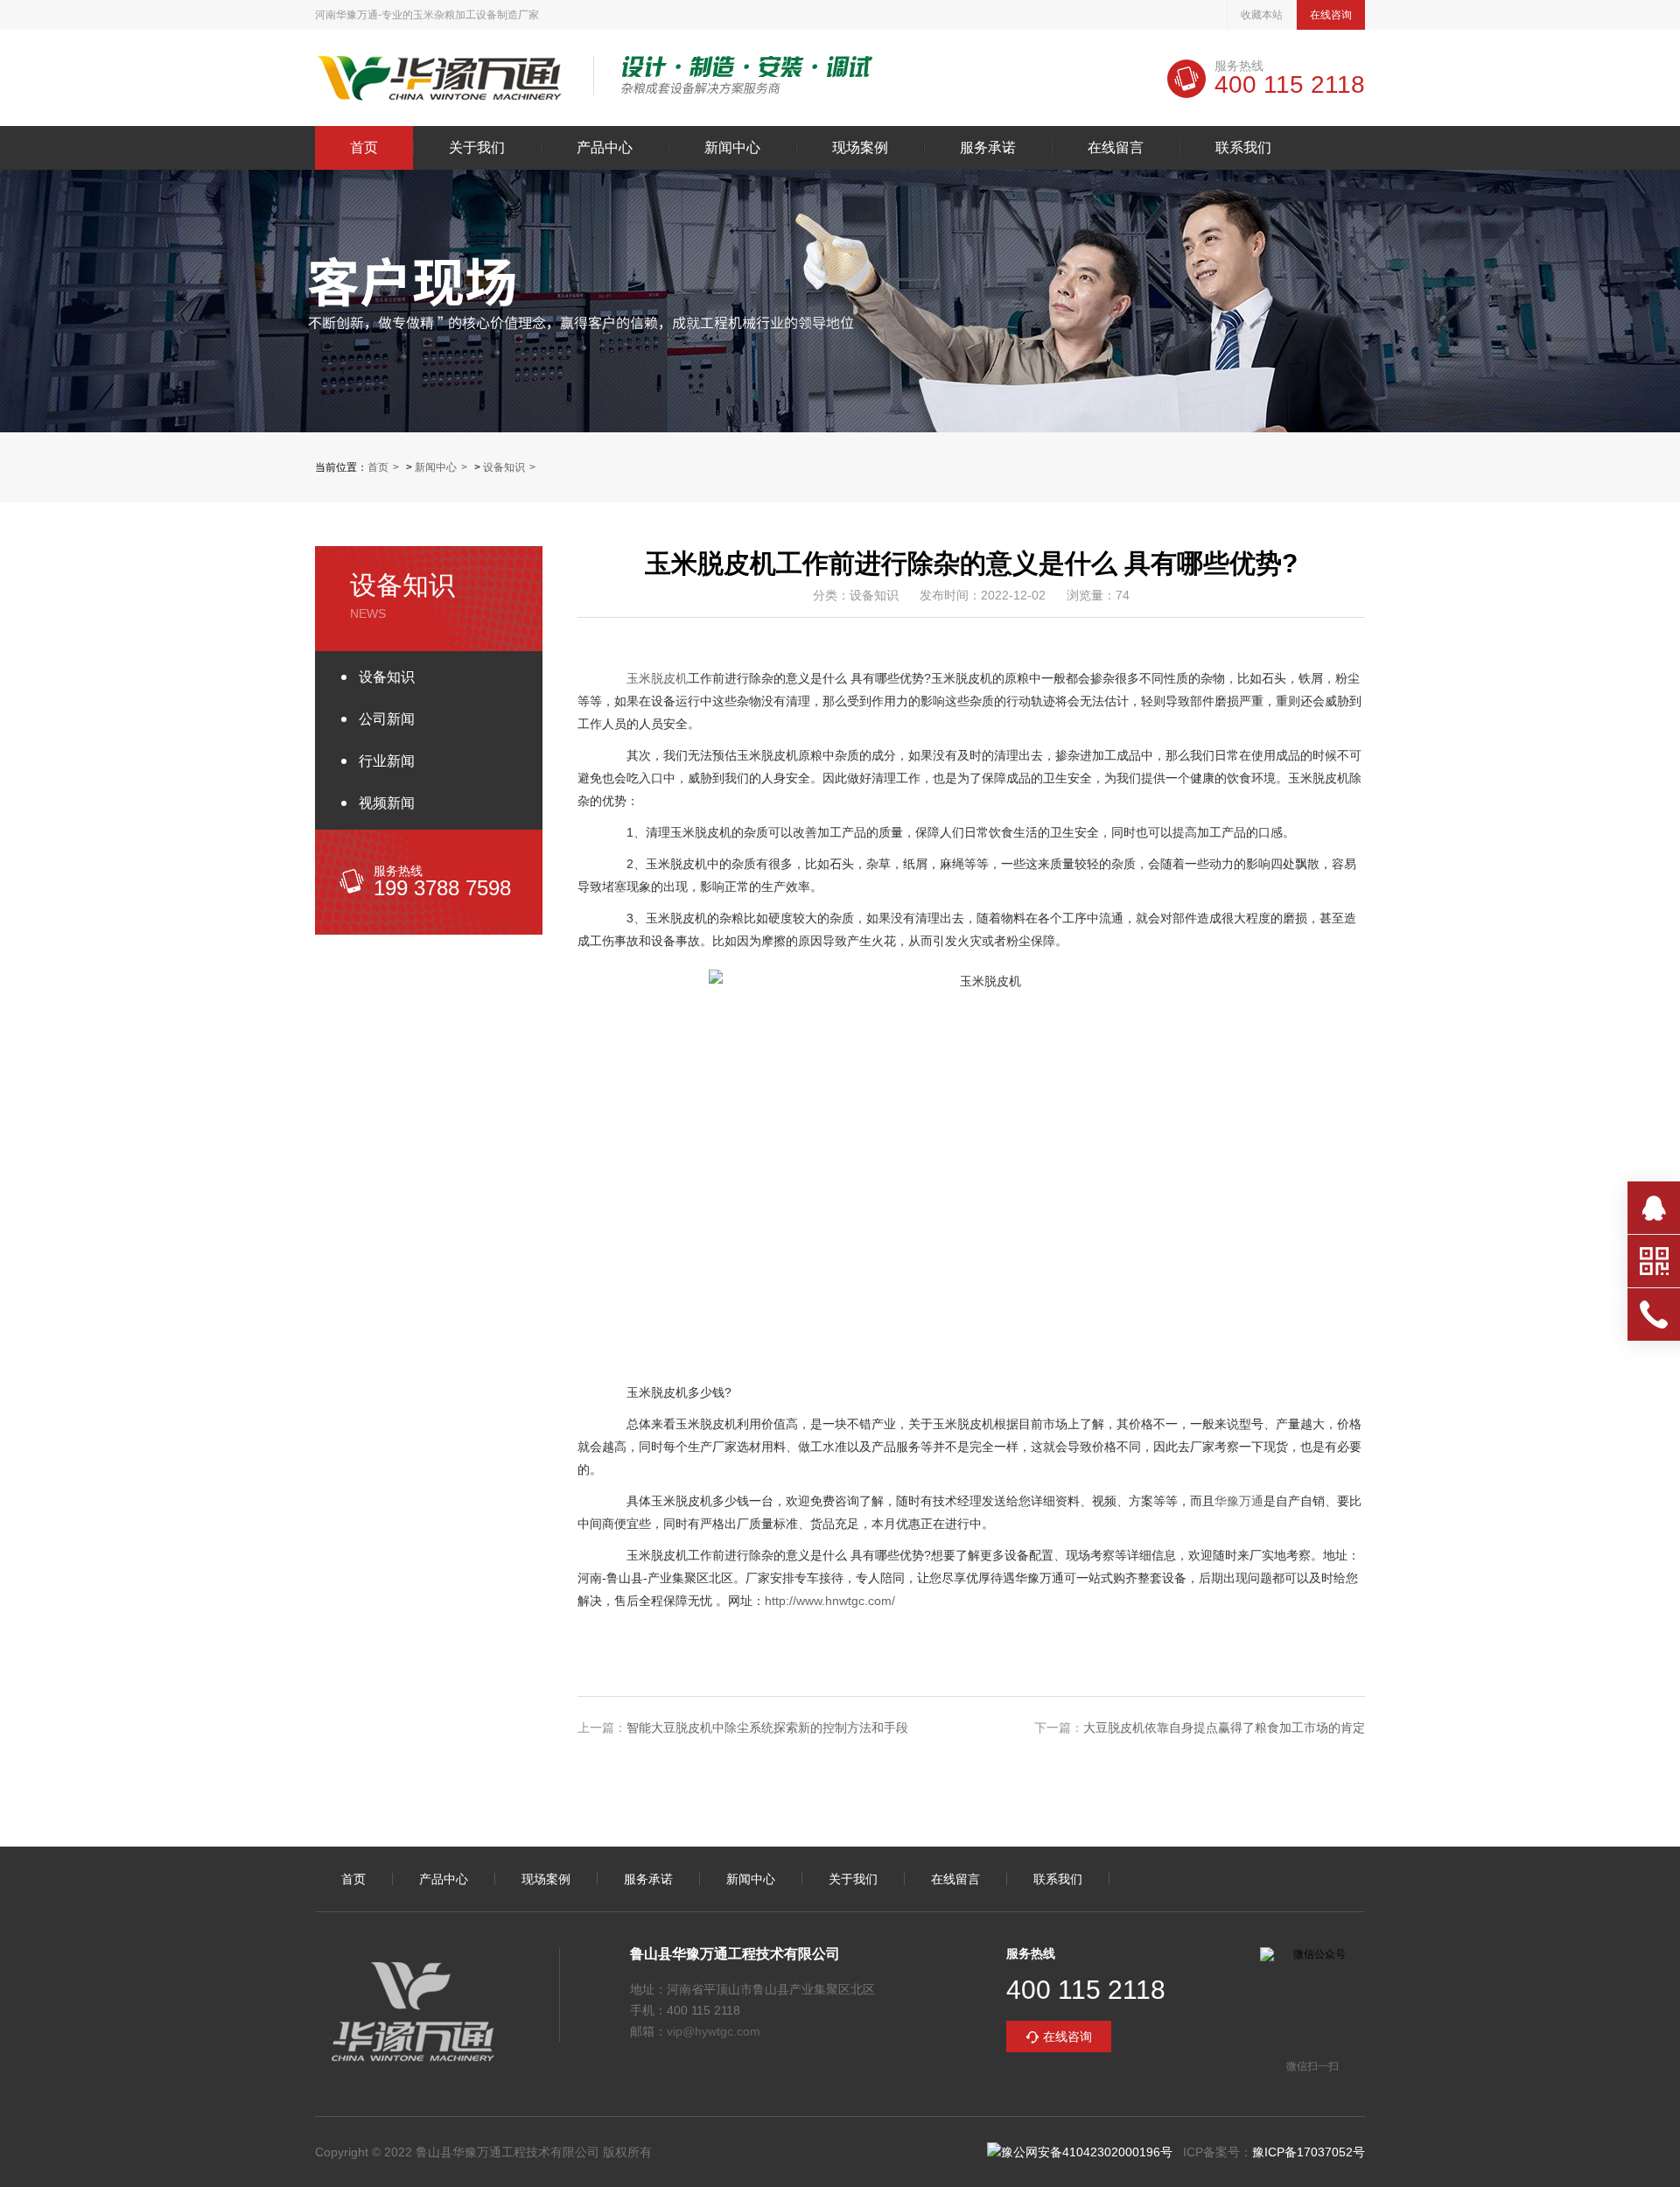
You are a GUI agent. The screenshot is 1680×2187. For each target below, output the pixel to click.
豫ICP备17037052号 (1309, 2152)
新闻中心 (732, 148)
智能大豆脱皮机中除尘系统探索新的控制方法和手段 (767, 1728)
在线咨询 (1331, 15)
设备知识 (504, 467)
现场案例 (860, 148)
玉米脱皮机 (657, 678)
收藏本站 (1262, 15)
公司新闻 (387, 719)
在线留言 (1116, 148)
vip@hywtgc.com (714, 2031)
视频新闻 (387, 803)
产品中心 (605, 148)
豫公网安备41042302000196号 (1087, 2152)
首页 (364, 148)
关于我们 (477, 148)
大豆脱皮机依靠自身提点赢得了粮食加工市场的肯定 (1224, 1728)
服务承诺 (988, 148)
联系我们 (1243, 148)
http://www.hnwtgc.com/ (830, 1601)
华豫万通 (1239, 1501)
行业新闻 (387, 761)
